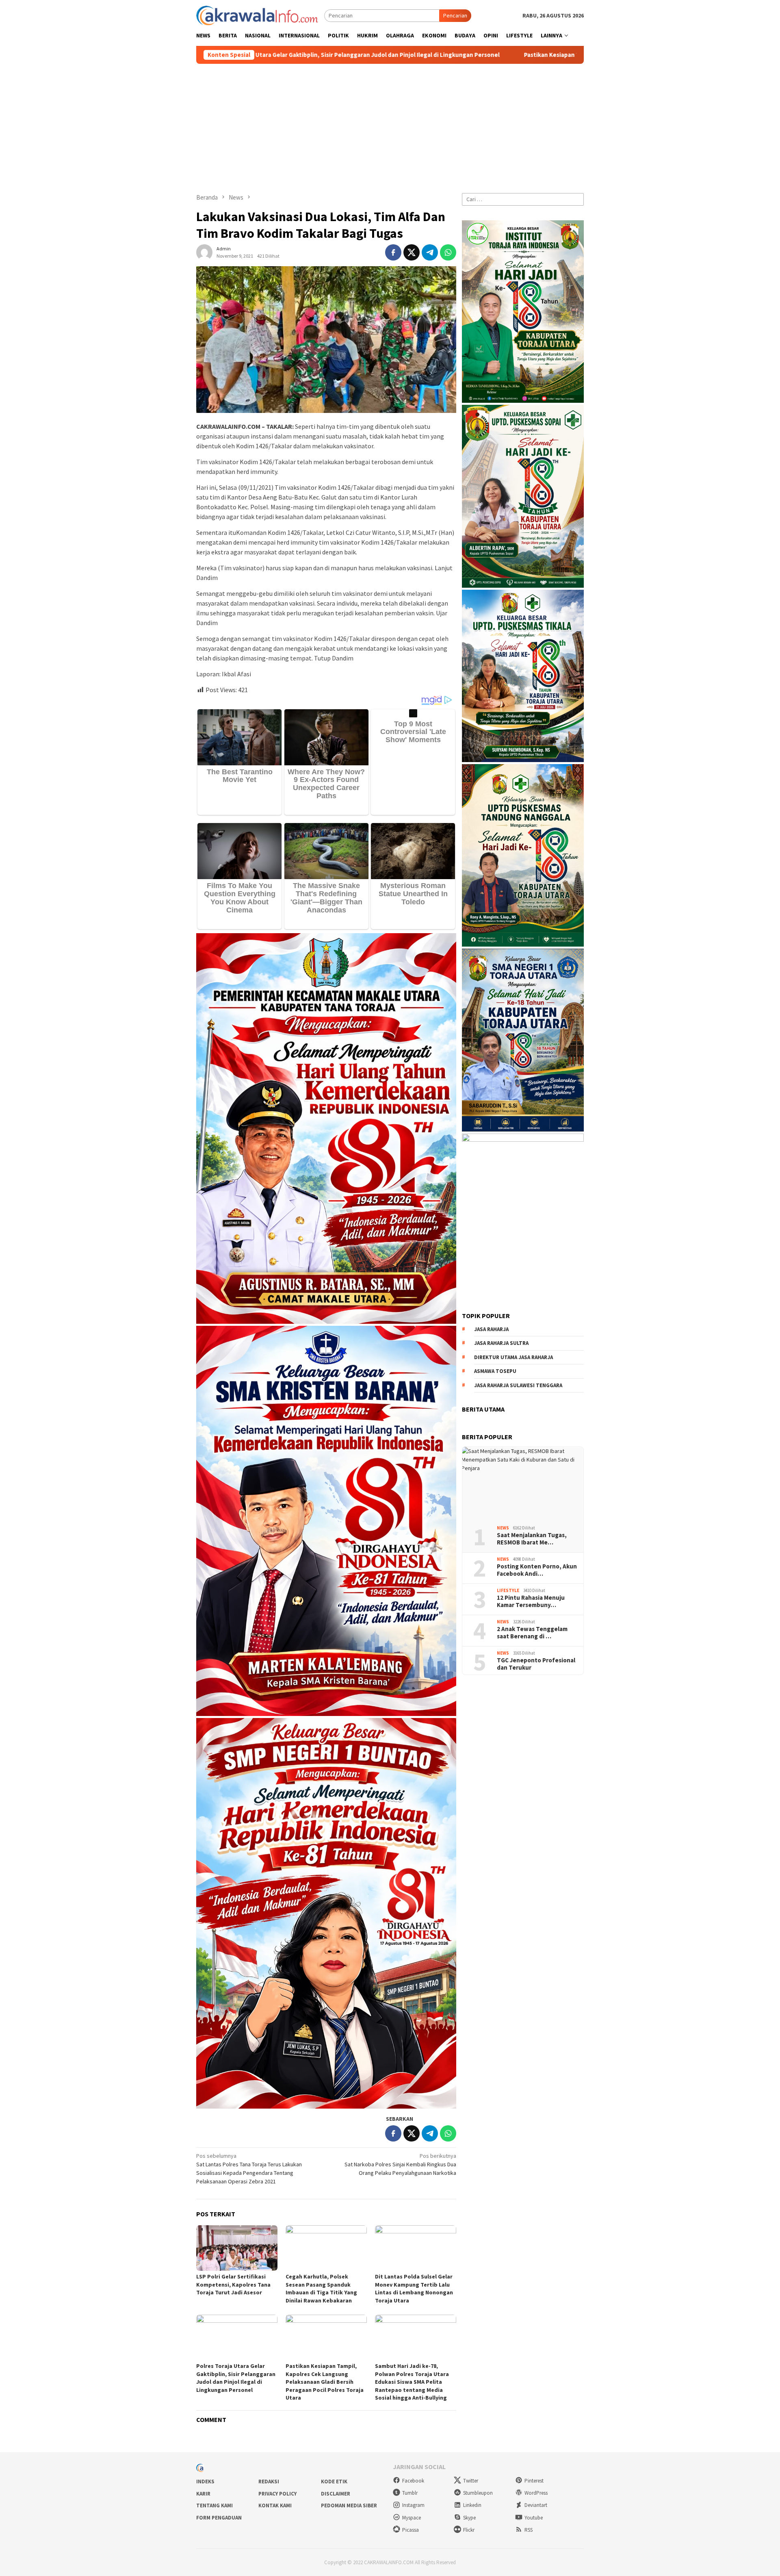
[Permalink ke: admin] (204, 252)
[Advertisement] (390, 125)
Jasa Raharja (491, 1329)
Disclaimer (336, 2494)
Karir (203, 2494)
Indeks (205, 2482)
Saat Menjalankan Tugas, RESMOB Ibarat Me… (532, 1539)
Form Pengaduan (219, 2518)
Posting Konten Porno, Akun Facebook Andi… (537, 1570)
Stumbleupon (478, 2493)
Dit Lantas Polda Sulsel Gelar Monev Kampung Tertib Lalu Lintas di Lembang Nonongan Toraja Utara (414, 2288)
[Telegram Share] (430, 252)
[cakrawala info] (257, 15)
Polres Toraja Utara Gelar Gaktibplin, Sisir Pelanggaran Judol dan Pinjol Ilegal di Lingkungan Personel (236, 2378)
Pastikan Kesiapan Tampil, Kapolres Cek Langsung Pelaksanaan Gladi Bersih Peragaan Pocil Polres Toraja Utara (467, 55)
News (503, 1528)
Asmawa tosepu (495, 1371)
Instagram (413, 2505)
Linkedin (472, 2505)
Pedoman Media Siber (349, 2505)
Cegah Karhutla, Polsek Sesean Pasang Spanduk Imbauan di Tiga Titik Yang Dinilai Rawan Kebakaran (321, 2288)
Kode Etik (334, 2482)
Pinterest (534, 2481)
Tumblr (410, 2493)
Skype (469, 2518)
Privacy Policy (277, 2494)
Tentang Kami (214, 2505)
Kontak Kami (275, 2505)
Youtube (534, 2518)
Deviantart (536, 2505)
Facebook (413, 2481)
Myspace (412, 2518)
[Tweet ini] (412, 252)
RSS (529, 2530)
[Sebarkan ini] (393, 252)
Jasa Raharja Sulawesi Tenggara (518, 1385)
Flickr (469, 2530)
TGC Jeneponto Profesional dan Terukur (536, 1664)
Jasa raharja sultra (501, 1343)
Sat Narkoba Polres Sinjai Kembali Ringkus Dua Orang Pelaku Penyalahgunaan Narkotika (400, 2164)
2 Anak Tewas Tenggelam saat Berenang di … (532, 1633)
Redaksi (269, 2482)
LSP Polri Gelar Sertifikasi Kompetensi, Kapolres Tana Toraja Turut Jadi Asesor (233, 2284)
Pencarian (455, 15)
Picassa (411, 2530)
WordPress (536, 2493)
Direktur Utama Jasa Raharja (513, 1357)
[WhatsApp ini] (448, 252)
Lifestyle (508, 1591)
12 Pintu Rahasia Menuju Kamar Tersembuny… (531, 1601)
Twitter (471, 2481)
